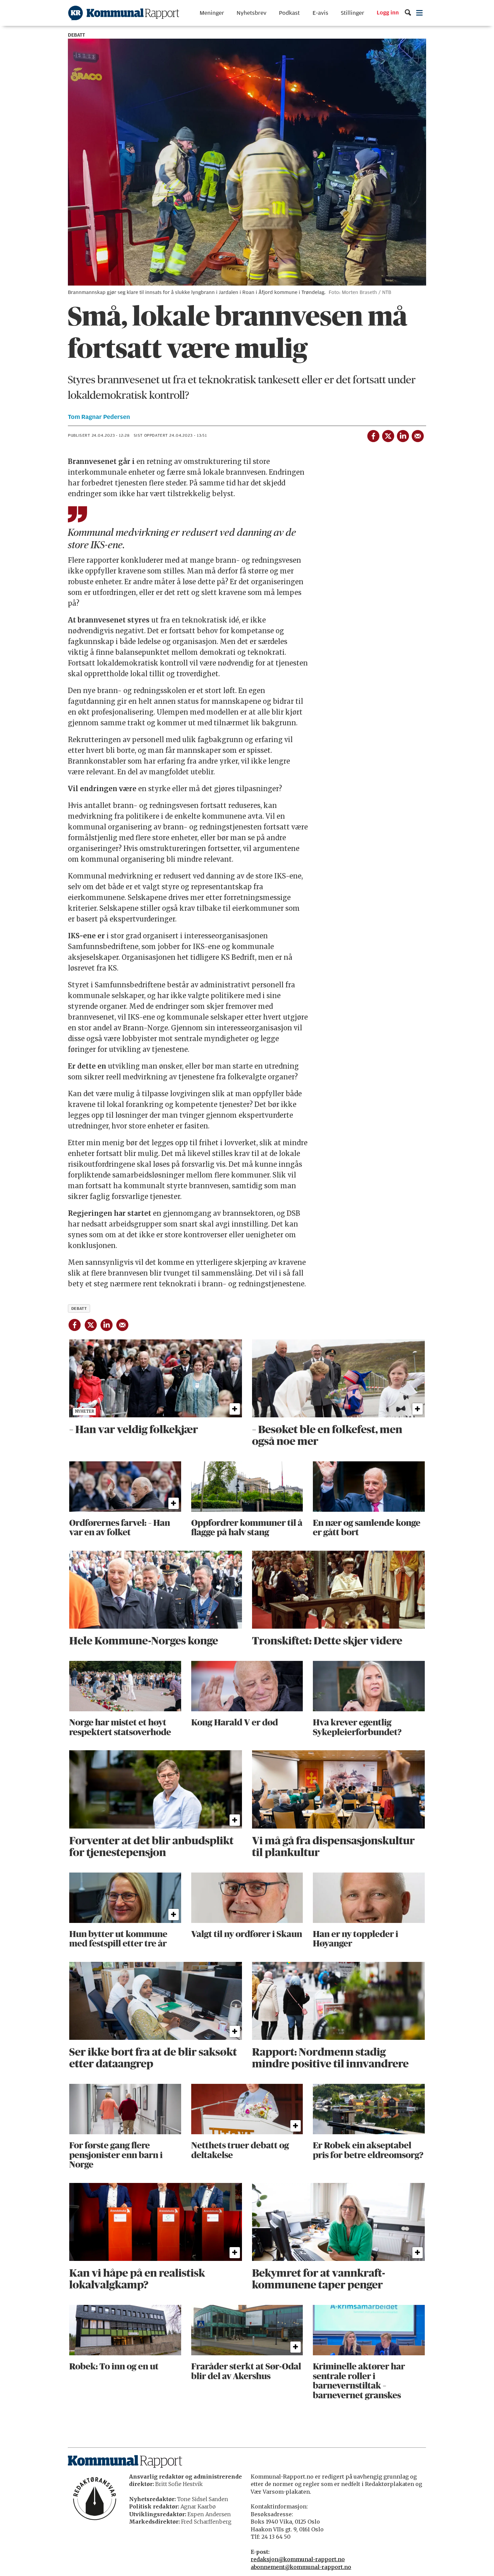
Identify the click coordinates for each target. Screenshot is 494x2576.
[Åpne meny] (420, 13)
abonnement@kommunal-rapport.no (301, 2567)
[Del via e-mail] (417, 435)
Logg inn (388, 13)
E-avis (320, 13)
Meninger (212, 13)
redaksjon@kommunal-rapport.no (298, 2559)
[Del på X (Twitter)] (388, 435)
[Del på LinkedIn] (403, 435)
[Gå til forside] (124, 13)
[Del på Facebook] (373, 435)
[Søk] (408, 13)
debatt (79, 1308)
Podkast (289, 13)
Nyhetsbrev (252, 13)
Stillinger (353, 13)
